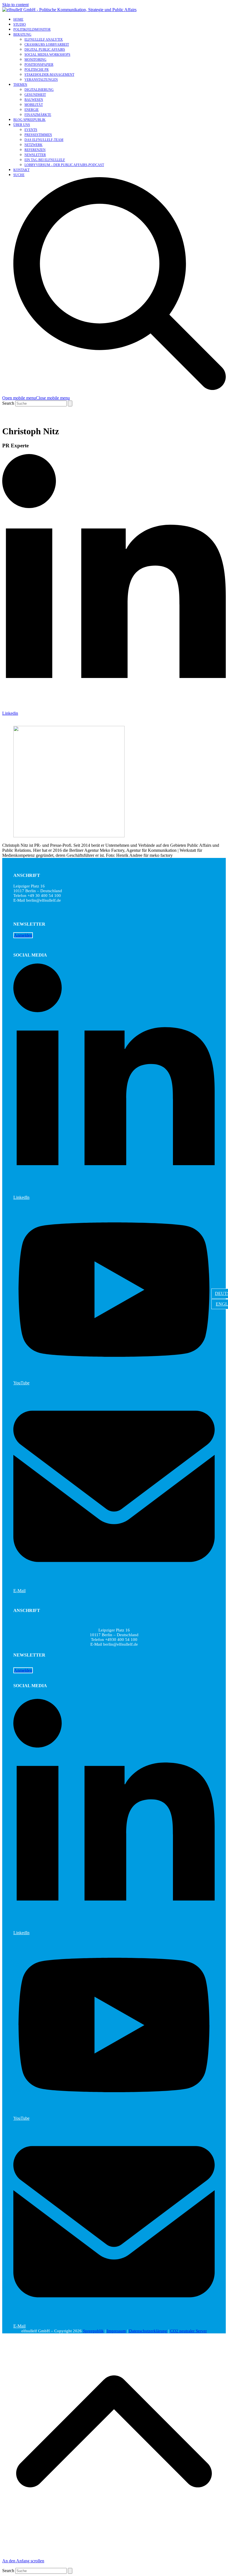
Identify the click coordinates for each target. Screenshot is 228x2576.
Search (8, 403)
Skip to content (15, 5)
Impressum (116, 2331)
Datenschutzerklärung (148, 2331)
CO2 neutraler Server (189, 2331)
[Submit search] (70, 403)
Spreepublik (93, 2331)
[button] (36, 398)
